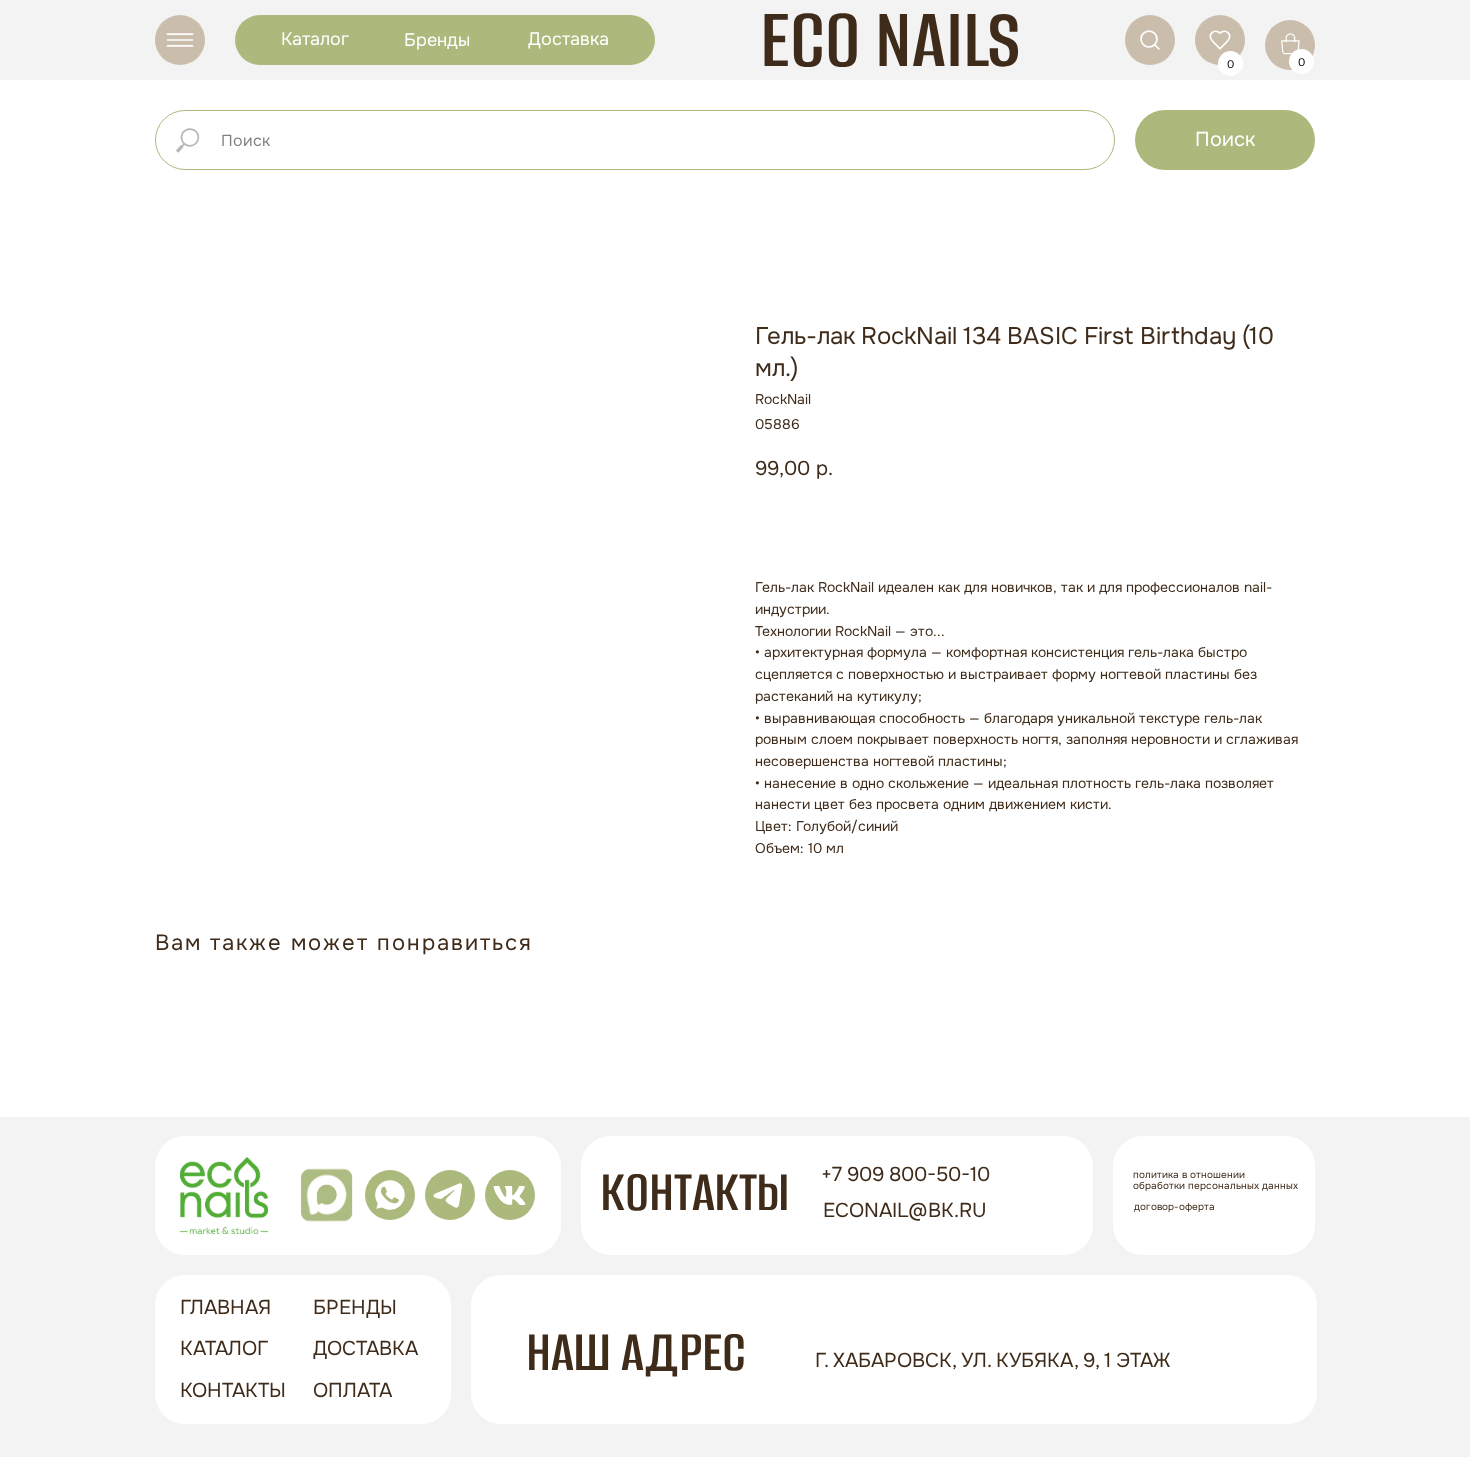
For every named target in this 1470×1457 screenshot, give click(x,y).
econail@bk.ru (905, 1210)
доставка (365, 1348)
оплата (352, 1390)
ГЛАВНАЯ (225, 1307)
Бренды (437, 40)
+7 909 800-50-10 (905, 1174)
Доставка (568, 39)
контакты (233, 1390)
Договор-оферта (1174, 1206)
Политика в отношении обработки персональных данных (1215, 1180)
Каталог (315, 39)
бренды (355, 1307)
